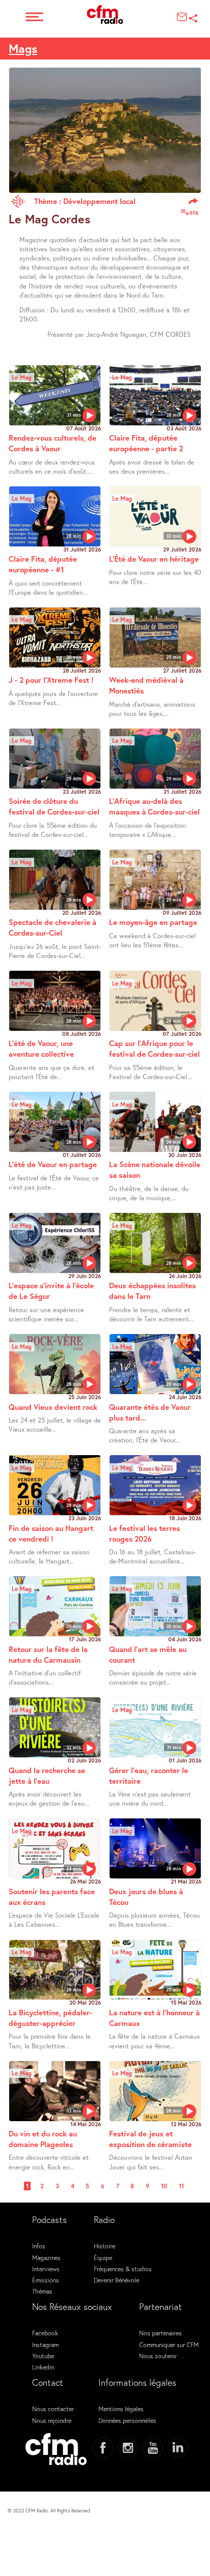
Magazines (46, 2257)
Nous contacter (53, 2409)
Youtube (43, 2356)
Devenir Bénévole (116, 2280)
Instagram (45, 2345)
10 (164, 2186)
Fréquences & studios (123, 2269)
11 (181, 2186)
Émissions (46, 2280)
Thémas (42, 2291)
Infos (39, 2246)
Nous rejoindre (52, 2420)
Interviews (46, 2269)
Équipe (103, 2257)
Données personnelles (127, 2420)
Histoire (104, 2246)
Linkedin (43, 2367)
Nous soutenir (158, 2356)
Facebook (45, 2333)
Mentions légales (121, 2409)
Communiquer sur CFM (169, 2345)
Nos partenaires (161, 2333)
